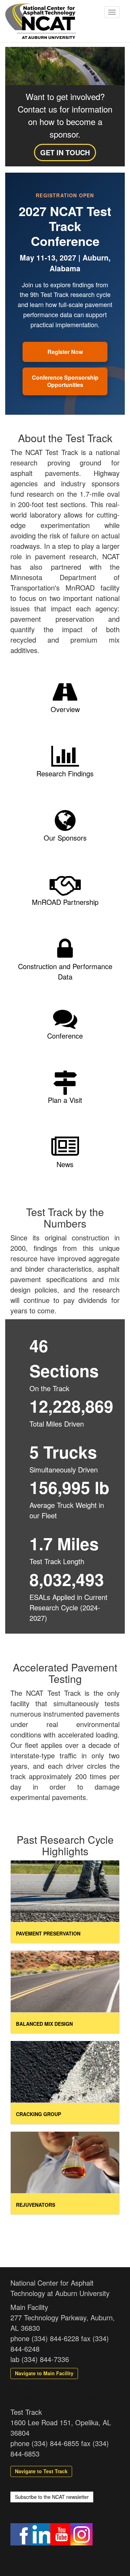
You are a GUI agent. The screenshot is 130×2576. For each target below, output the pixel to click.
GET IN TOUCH (65, 152)
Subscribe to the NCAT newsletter (52, 2497)
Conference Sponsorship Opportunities (65, 381)
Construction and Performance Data (65, 971)
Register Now (65, 352)
